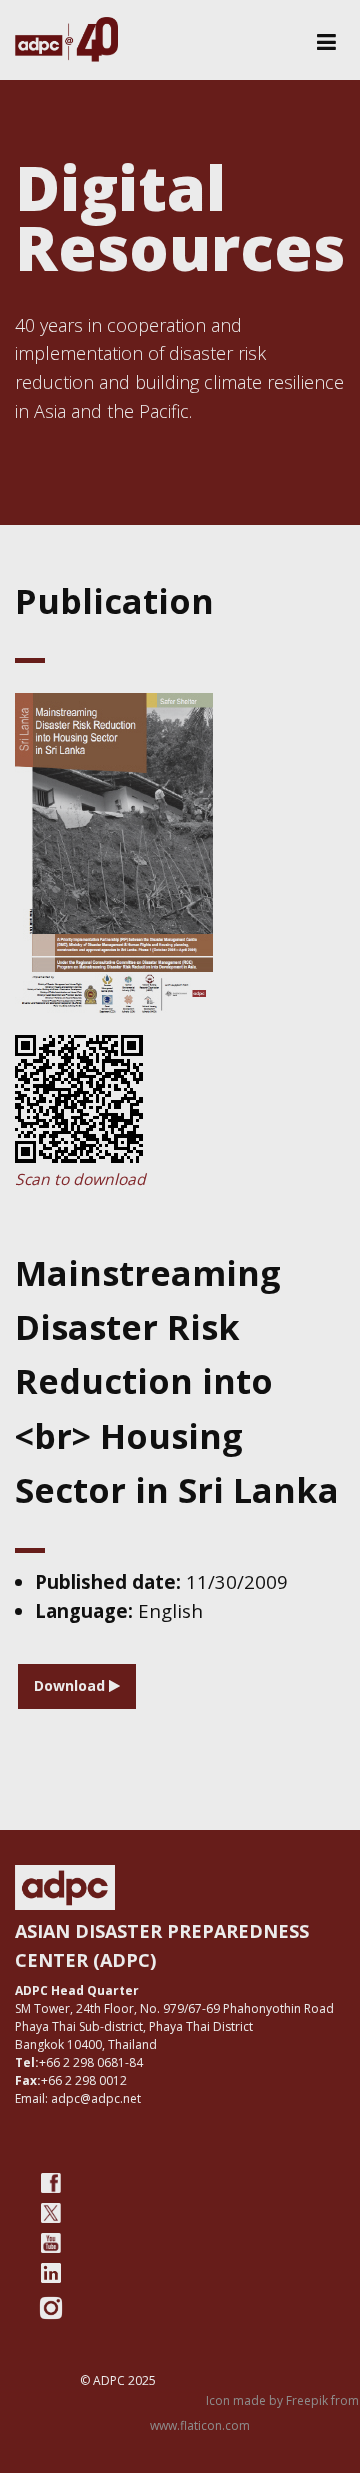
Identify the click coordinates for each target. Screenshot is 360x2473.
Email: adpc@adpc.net (78, 2098)
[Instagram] (51, 2308)
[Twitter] (51, 2213)
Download (71, 1685)
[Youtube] (51, 2243)
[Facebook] (51, 2183)
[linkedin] (51, 2273)
